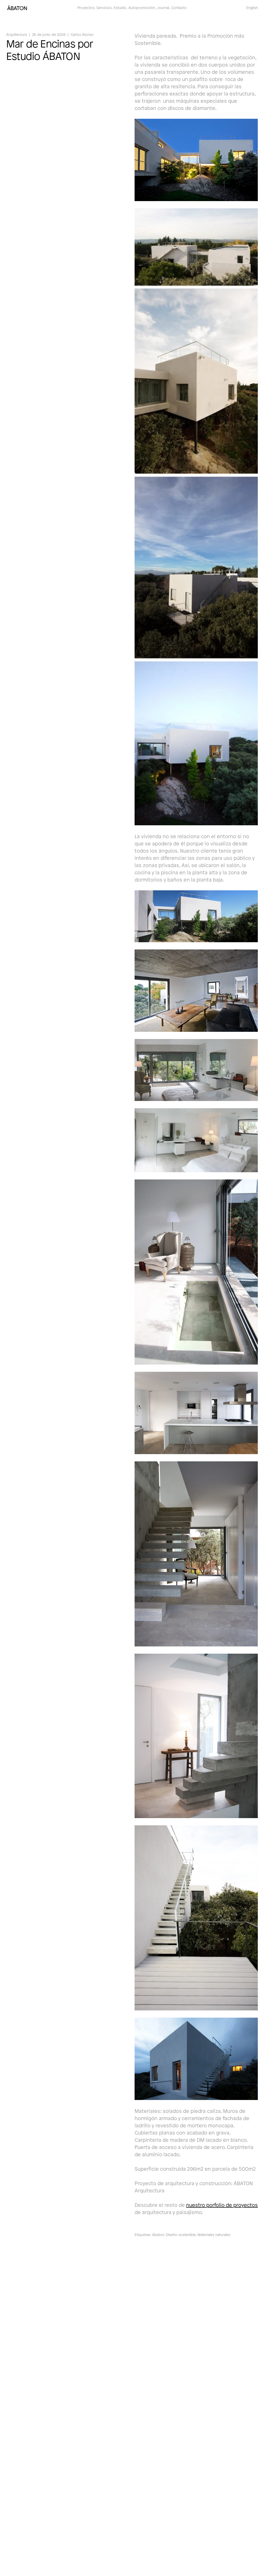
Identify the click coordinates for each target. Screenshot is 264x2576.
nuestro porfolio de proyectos (222, 2205)
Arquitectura (16, 34)
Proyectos (86, 8)
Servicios (104, 8)
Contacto (179, 8)
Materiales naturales (214, 2235)
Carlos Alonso (82, 34)
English (252, 8)
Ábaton (158, 2235)
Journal (163, 8)
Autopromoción (142, 8)
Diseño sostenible (181, 2235)
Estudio (120, 8)
